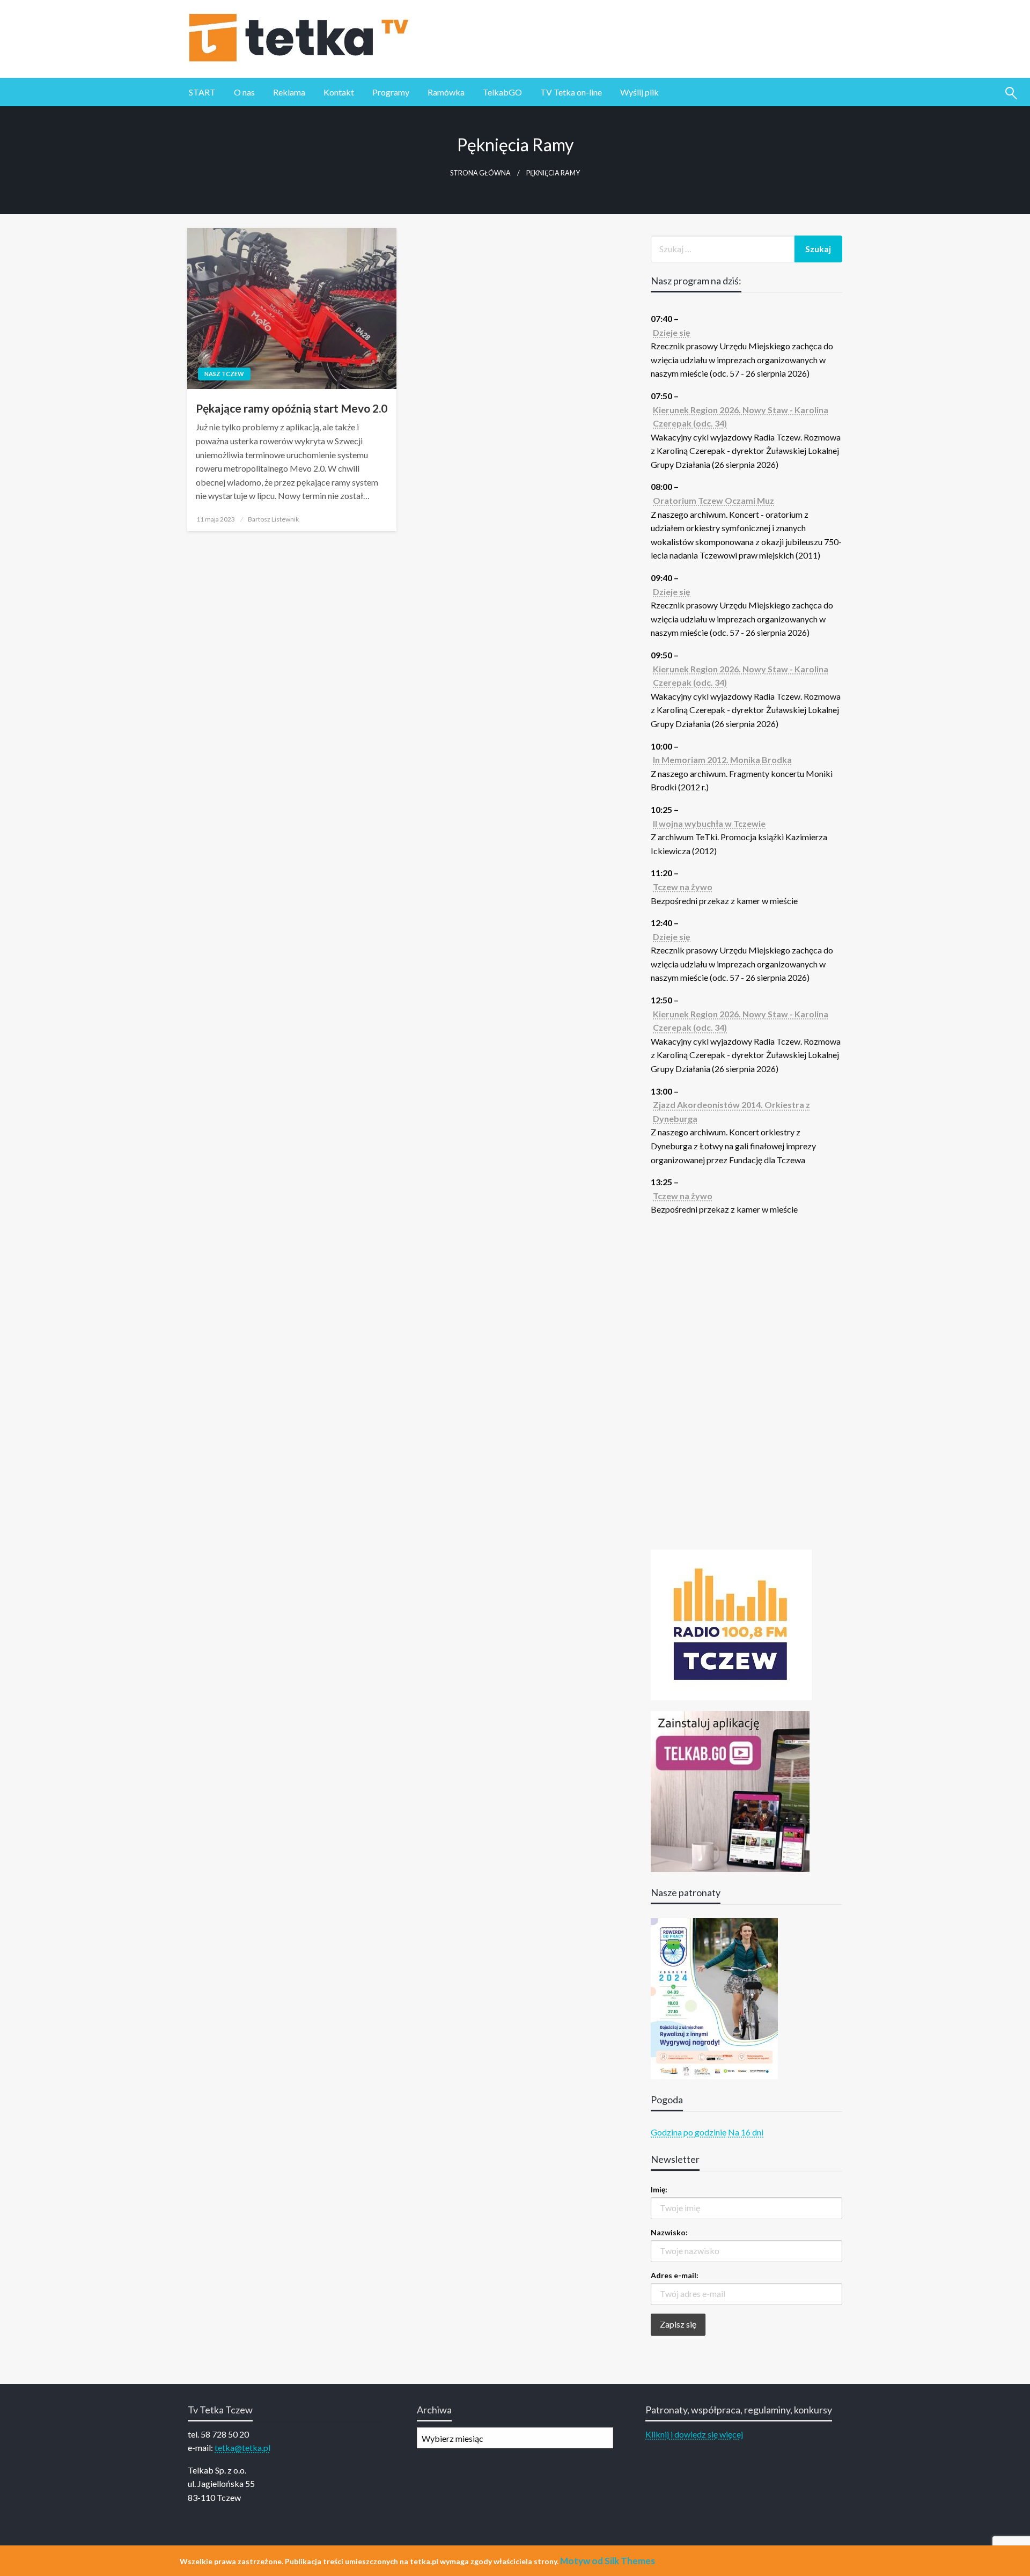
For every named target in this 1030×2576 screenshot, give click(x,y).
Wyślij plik (639, 92)
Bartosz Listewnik (273, 519)
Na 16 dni (746, 2132)
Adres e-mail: (675, 2275)
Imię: (659, 2189)
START (202, 92)
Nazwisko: (669, 2232)
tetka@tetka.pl (242, 2447)
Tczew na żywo (683, 887)
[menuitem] (202, 92)
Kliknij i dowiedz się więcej (694, 2434)
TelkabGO (502, 92)
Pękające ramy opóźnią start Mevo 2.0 (292, 408)
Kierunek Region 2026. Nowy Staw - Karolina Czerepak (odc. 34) (741, 417)
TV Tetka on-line (571, 92)
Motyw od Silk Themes (608, 2561)
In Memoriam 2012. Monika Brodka (722, 759)
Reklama (289, 92)
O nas (244, 92)
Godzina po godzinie (689, 2132)
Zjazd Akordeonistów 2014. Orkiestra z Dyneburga (731, 1111)
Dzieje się (672, 332)
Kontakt (339, 92)
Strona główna (480, 173)
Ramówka (446, 92)
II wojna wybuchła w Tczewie (709, 823)
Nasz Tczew (224, 374)
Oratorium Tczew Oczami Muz (713, 500)
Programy (391, 92)
